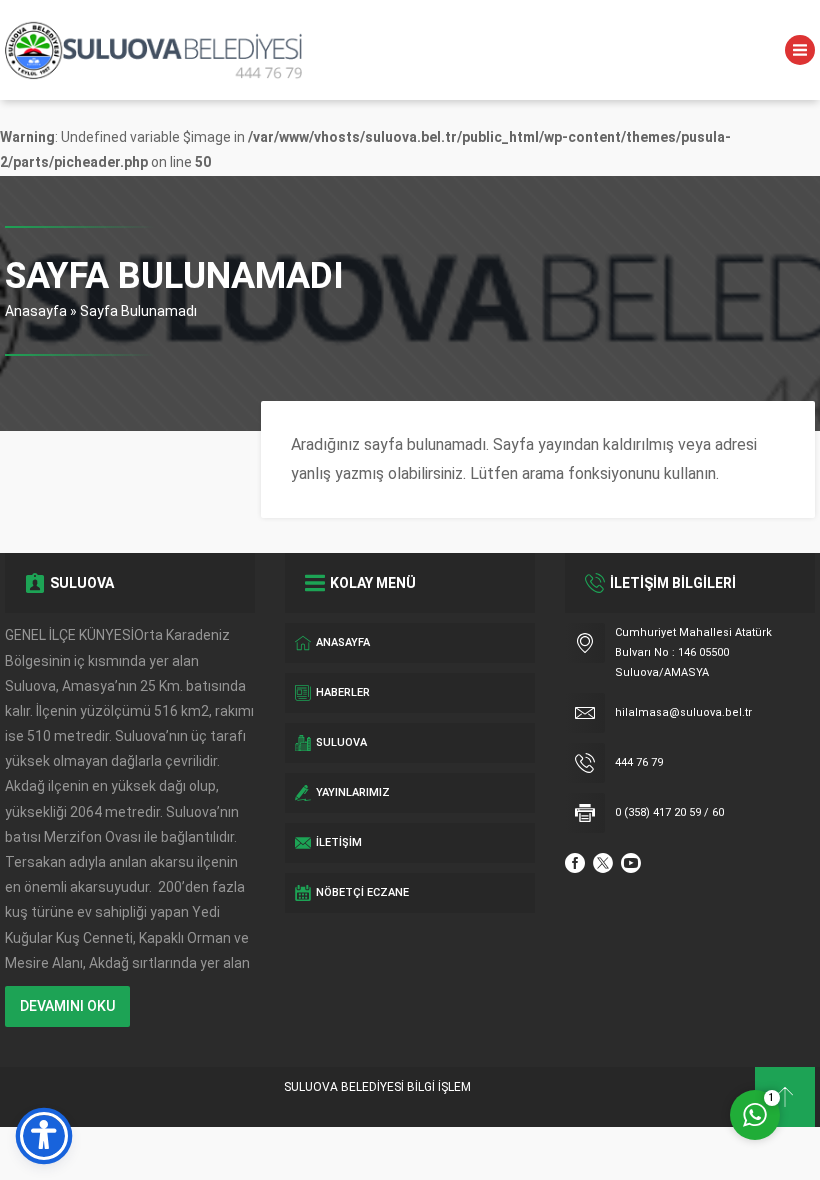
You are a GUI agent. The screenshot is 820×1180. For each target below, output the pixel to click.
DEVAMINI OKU (67, 1006)
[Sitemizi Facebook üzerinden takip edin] (575, 863)
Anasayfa (36, 311)
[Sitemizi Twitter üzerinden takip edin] (603, 863)
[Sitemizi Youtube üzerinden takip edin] (631, 863)
